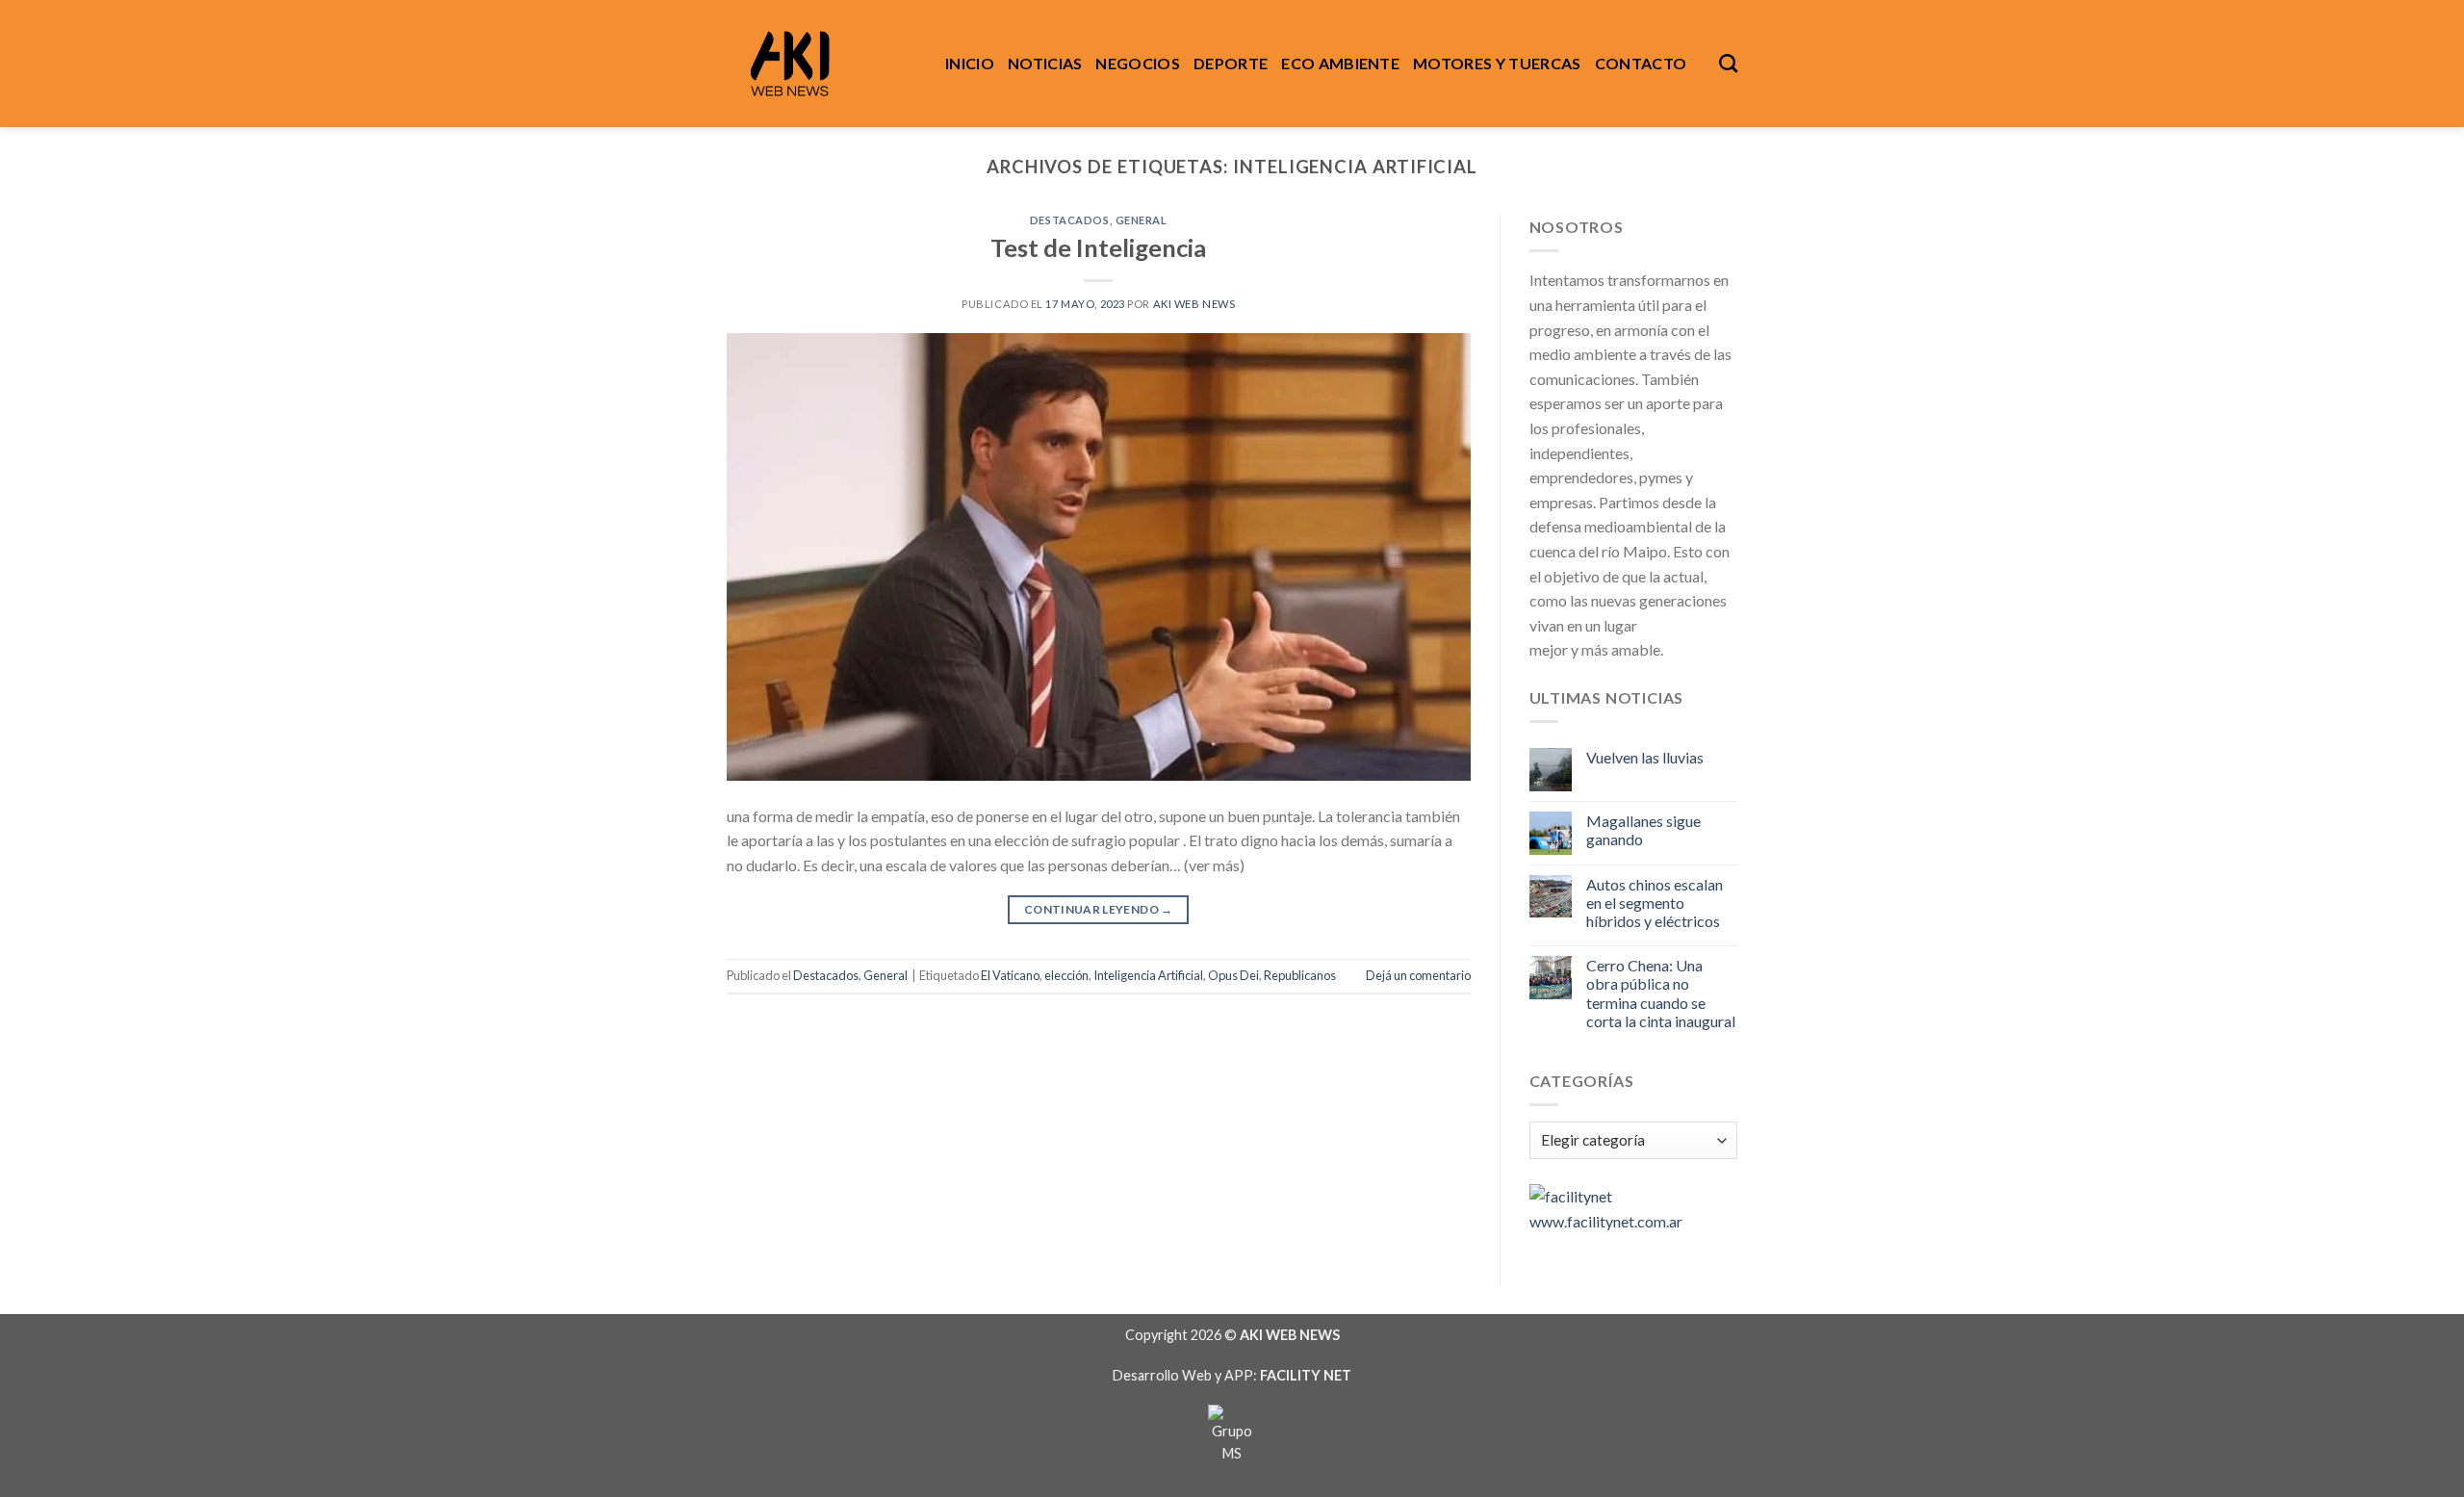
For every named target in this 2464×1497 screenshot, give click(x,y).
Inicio (970, 63)
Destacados (1070, 220)
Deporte (1231, 63)
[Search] (1728, 63)
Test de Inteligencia (1098, 247)
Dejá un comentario (1418, 975)
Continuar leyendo (1099, 909)
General (1142, 220)
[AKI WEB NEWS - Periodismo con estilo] (821, 64)
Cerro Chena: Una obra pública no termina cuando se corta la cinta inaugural (1661, 993)
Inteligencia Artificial (1148, 975)
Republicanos (1300, 975)
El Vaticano (1010, 975)
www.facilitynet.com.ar (1606, 1221)
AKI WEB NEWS (1194, 304)
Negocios (1138, 63)
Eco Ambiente (1340, 63)
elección (1066, 975)
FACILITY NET (1306, 1375)
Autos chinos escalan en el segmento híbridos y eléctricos (1655, 903)
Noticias (1045, 63)
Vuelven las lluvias (1645, 757)
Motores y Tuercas (1497, 63)
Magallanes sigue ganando (1643, 830)
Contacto (1641, 63)
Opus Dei (1233, 975)
